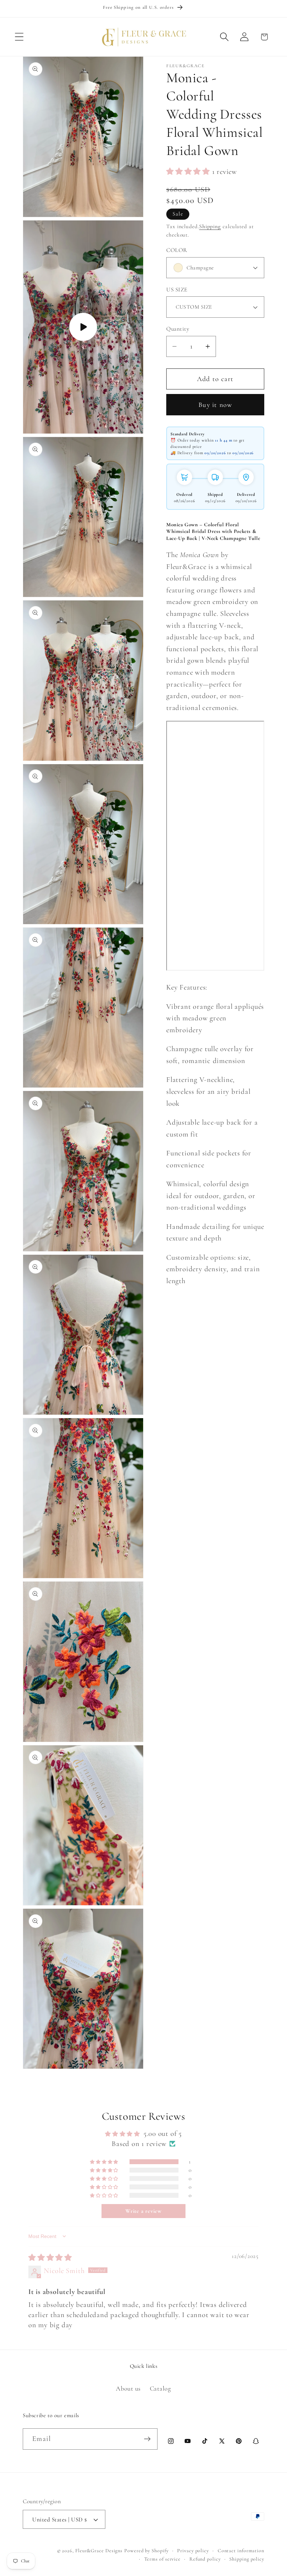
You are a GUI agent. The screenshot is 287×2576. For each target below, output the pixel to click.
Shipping (210, 226)
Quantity (178, 329)
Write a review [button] (143, 2211)
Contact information (241, 2551)
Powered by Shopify (146, 2551)
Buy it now (215, 405)
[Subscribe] (147, 2439)
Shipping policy (247, 2559)
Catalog (160, 2388)
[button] (19, 37)
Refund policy (205, 2559)
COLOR (177, 250)
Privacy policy (193, 2551)
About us (128, 2388)
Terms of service (163, 2559)
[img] (50, 2258)
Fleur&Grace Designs (99, 2551)
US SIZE (177, 290)
